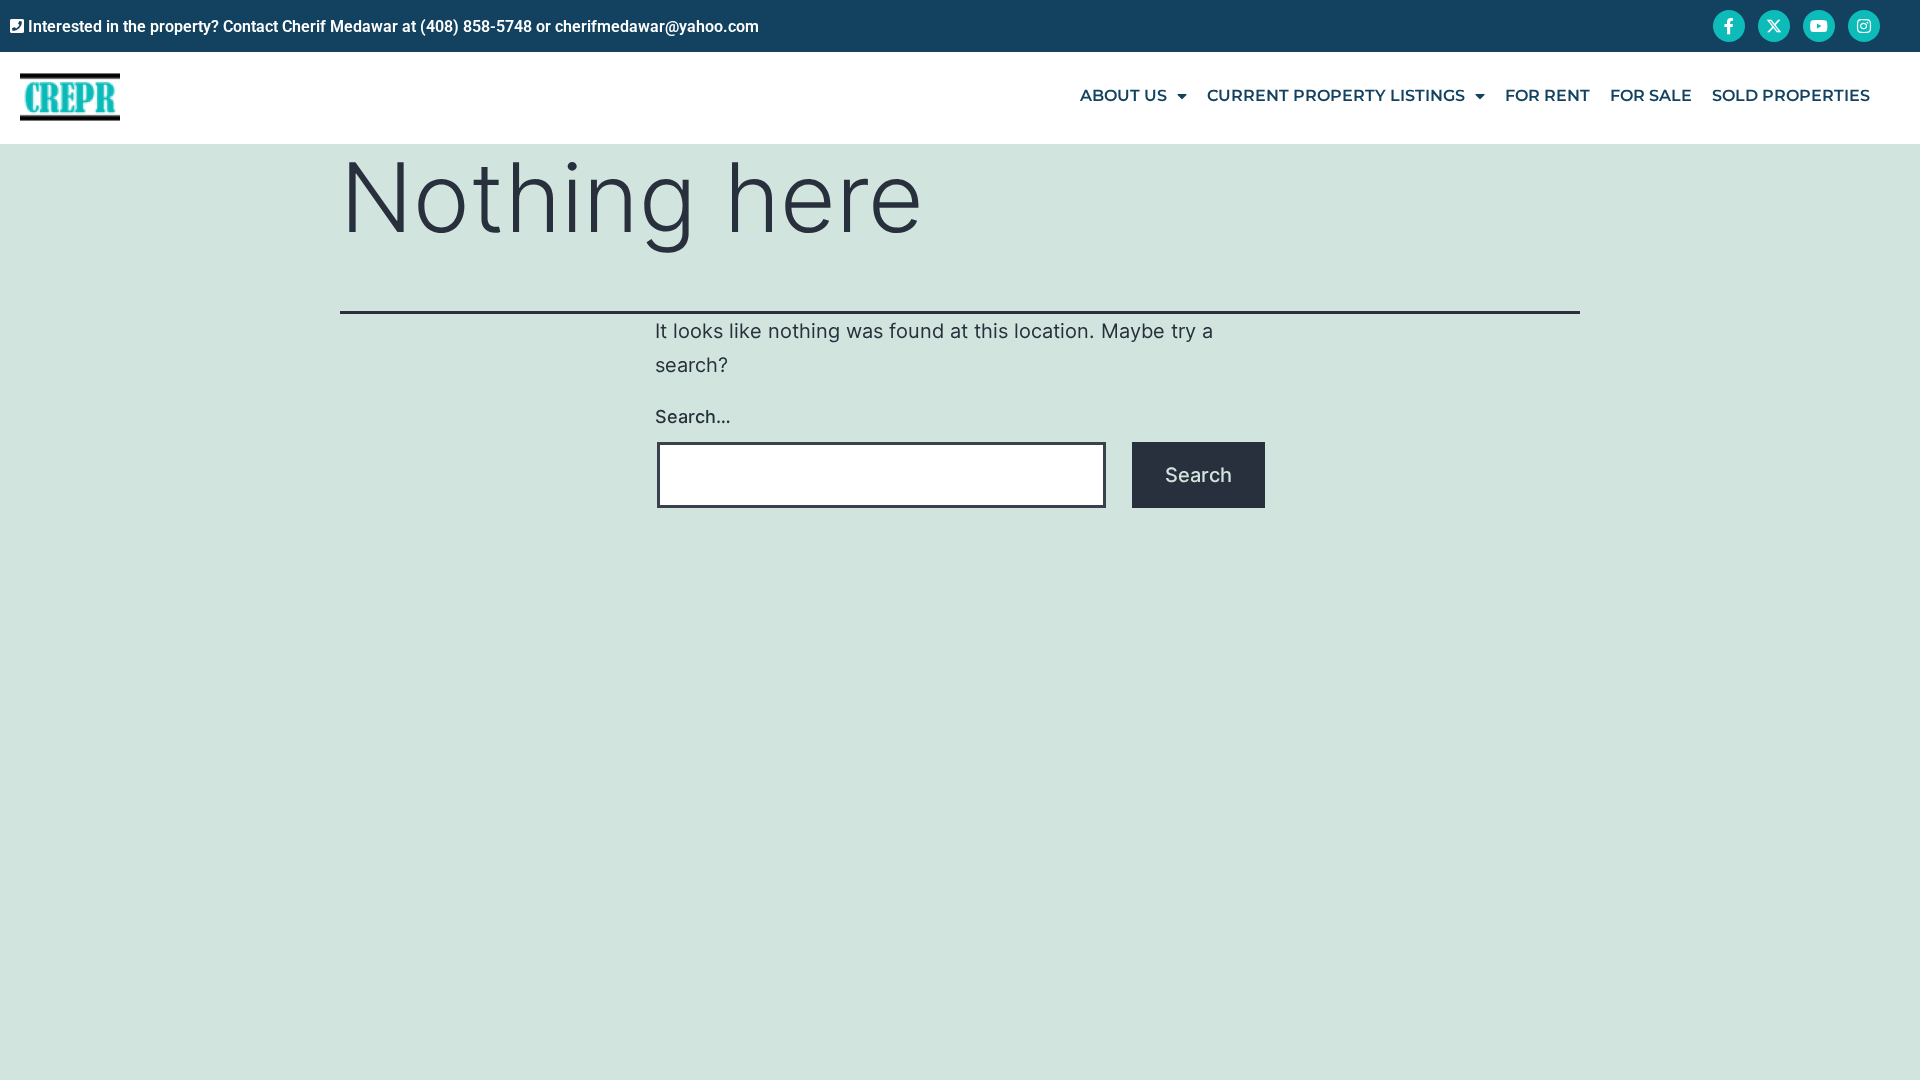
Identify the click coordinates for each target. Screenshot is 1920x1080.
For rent (1547, 95)
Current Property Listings (1336, 95)
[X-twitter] (1774, 26)
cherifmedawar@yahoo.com (657, 26)
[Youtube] (1819, 26)
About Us (1123, 95)
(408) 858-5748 (476, 26)
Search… (693, 416)
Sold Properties (1791, 95)
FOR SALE (1651, 95)
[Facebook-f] (1729, 26)
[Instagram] (1864, 26)
